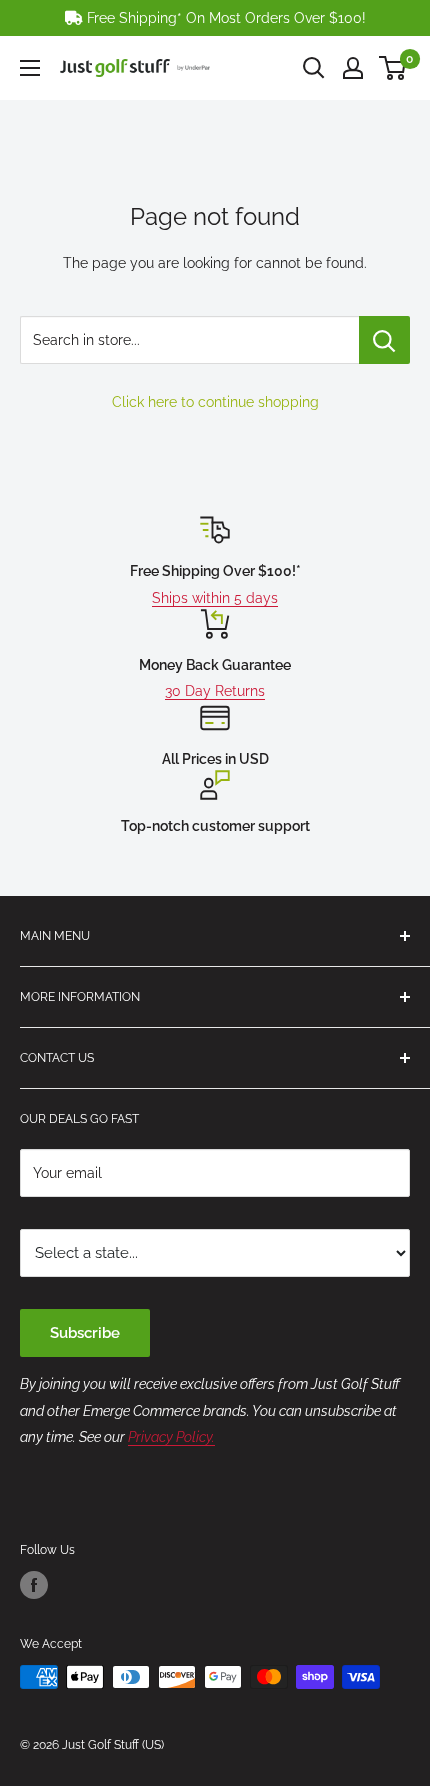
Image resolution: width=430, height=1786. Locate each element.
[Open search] (314, 68)
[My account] (353, 68)
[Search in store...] (384, 340)
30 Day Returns (215, 691)
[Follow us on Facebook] (34, 1585)
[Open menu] (30, 68)
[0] (393, 68)
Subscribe (85, 1333)
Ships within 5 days (215, 598)
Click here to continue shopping (215, 402)
